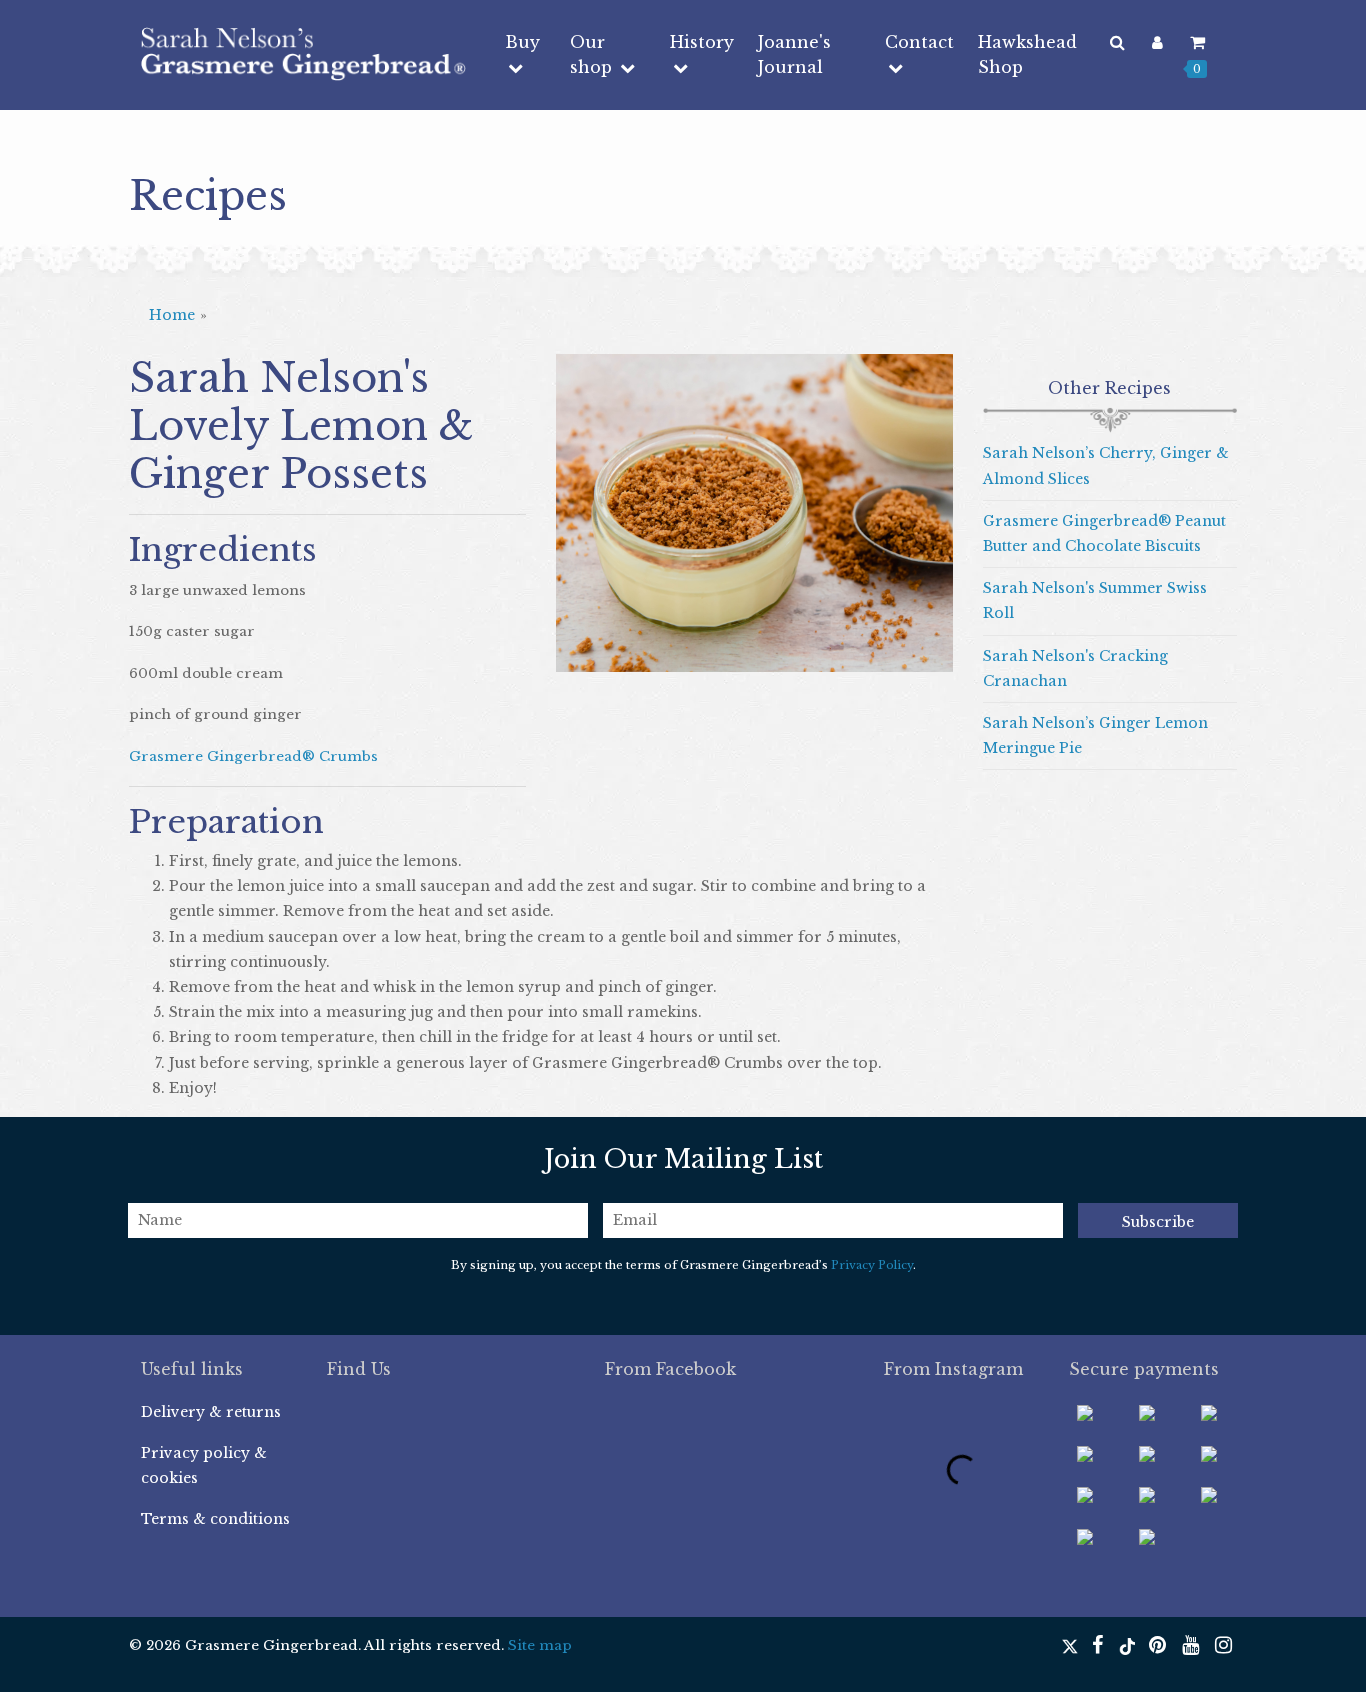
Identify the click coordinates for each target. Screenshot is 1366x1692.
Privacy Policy (872, 1265)
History (702, 42)
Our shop (593, 54)
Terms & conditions (215, 1519)
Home (172, 315)
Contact (919, 42)
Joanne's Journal (794, 54)
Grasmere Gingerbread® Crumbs (253, 756)
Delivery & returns (211, 1412)
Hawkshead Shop (1027, 54)
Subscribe (1158, 1222)
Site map (540, 1645)
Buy (522, 42)
